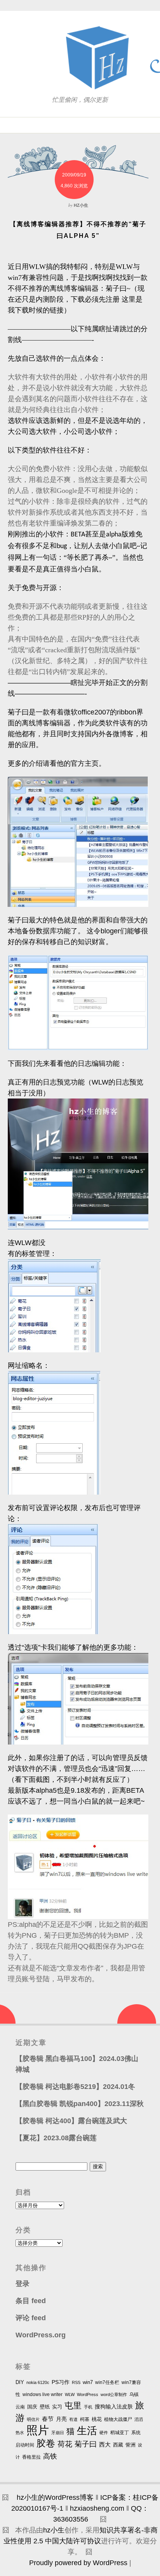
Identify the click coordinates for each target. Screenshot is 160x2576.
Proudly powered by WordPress (78, 2563)
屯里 (73, 2406)
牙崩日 (58, 2433)
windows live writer (43, 2394)
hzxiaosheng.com (97, 2508)
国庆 (32, 2407)
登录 (23, 2284)
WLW (70, 2394)
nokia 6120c (38, 2382)
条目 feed (31, 2301)
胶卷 (46, 2443)
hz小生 (54, 2530)
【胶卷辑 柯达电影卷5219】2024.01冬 (75, 2087)
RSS (76, 2382)
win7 (88, 2382)
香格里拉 (31, 2457)
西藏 (118, 2445)
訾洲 (130, 2445)
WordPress (88, 2394)
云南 (20, 2407)
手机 (88, 2407)
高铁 (50, 2456)
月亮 (61, 2419)
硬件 (104, 2433)
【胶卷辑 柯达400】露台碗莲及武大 (71, 2121)
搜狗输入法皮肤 (114, 2407)
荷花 (65, 2444)
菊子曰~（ (122, 288)
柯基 (85, 2419)
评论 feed (31, 2318)
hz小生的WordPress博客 (55, 2497)
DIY (20, 2382)
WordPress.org (41, 2335)
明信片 (33, 2419)
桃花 (97, 2419)
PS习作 (61, 2382)
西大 (105, 2445)
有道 (73, 2419)
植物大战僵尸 (118, 2419)
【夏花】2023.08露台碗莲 (56, 2138)
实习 (57, 2407)
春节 (48, 2419)
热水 (20, 2433)
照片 (38, 2430)
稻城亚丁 (120, 2433)
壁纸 (45, 2407)
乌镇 (134, 2394)
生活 (87, 2431)
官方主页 (85, 763)
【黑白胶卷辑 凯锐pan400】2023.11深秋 (80, 2104)
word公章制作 (114, 2394)
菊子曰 (18, 712)
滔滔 (139, 2419)
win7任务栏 (107, 2382)
